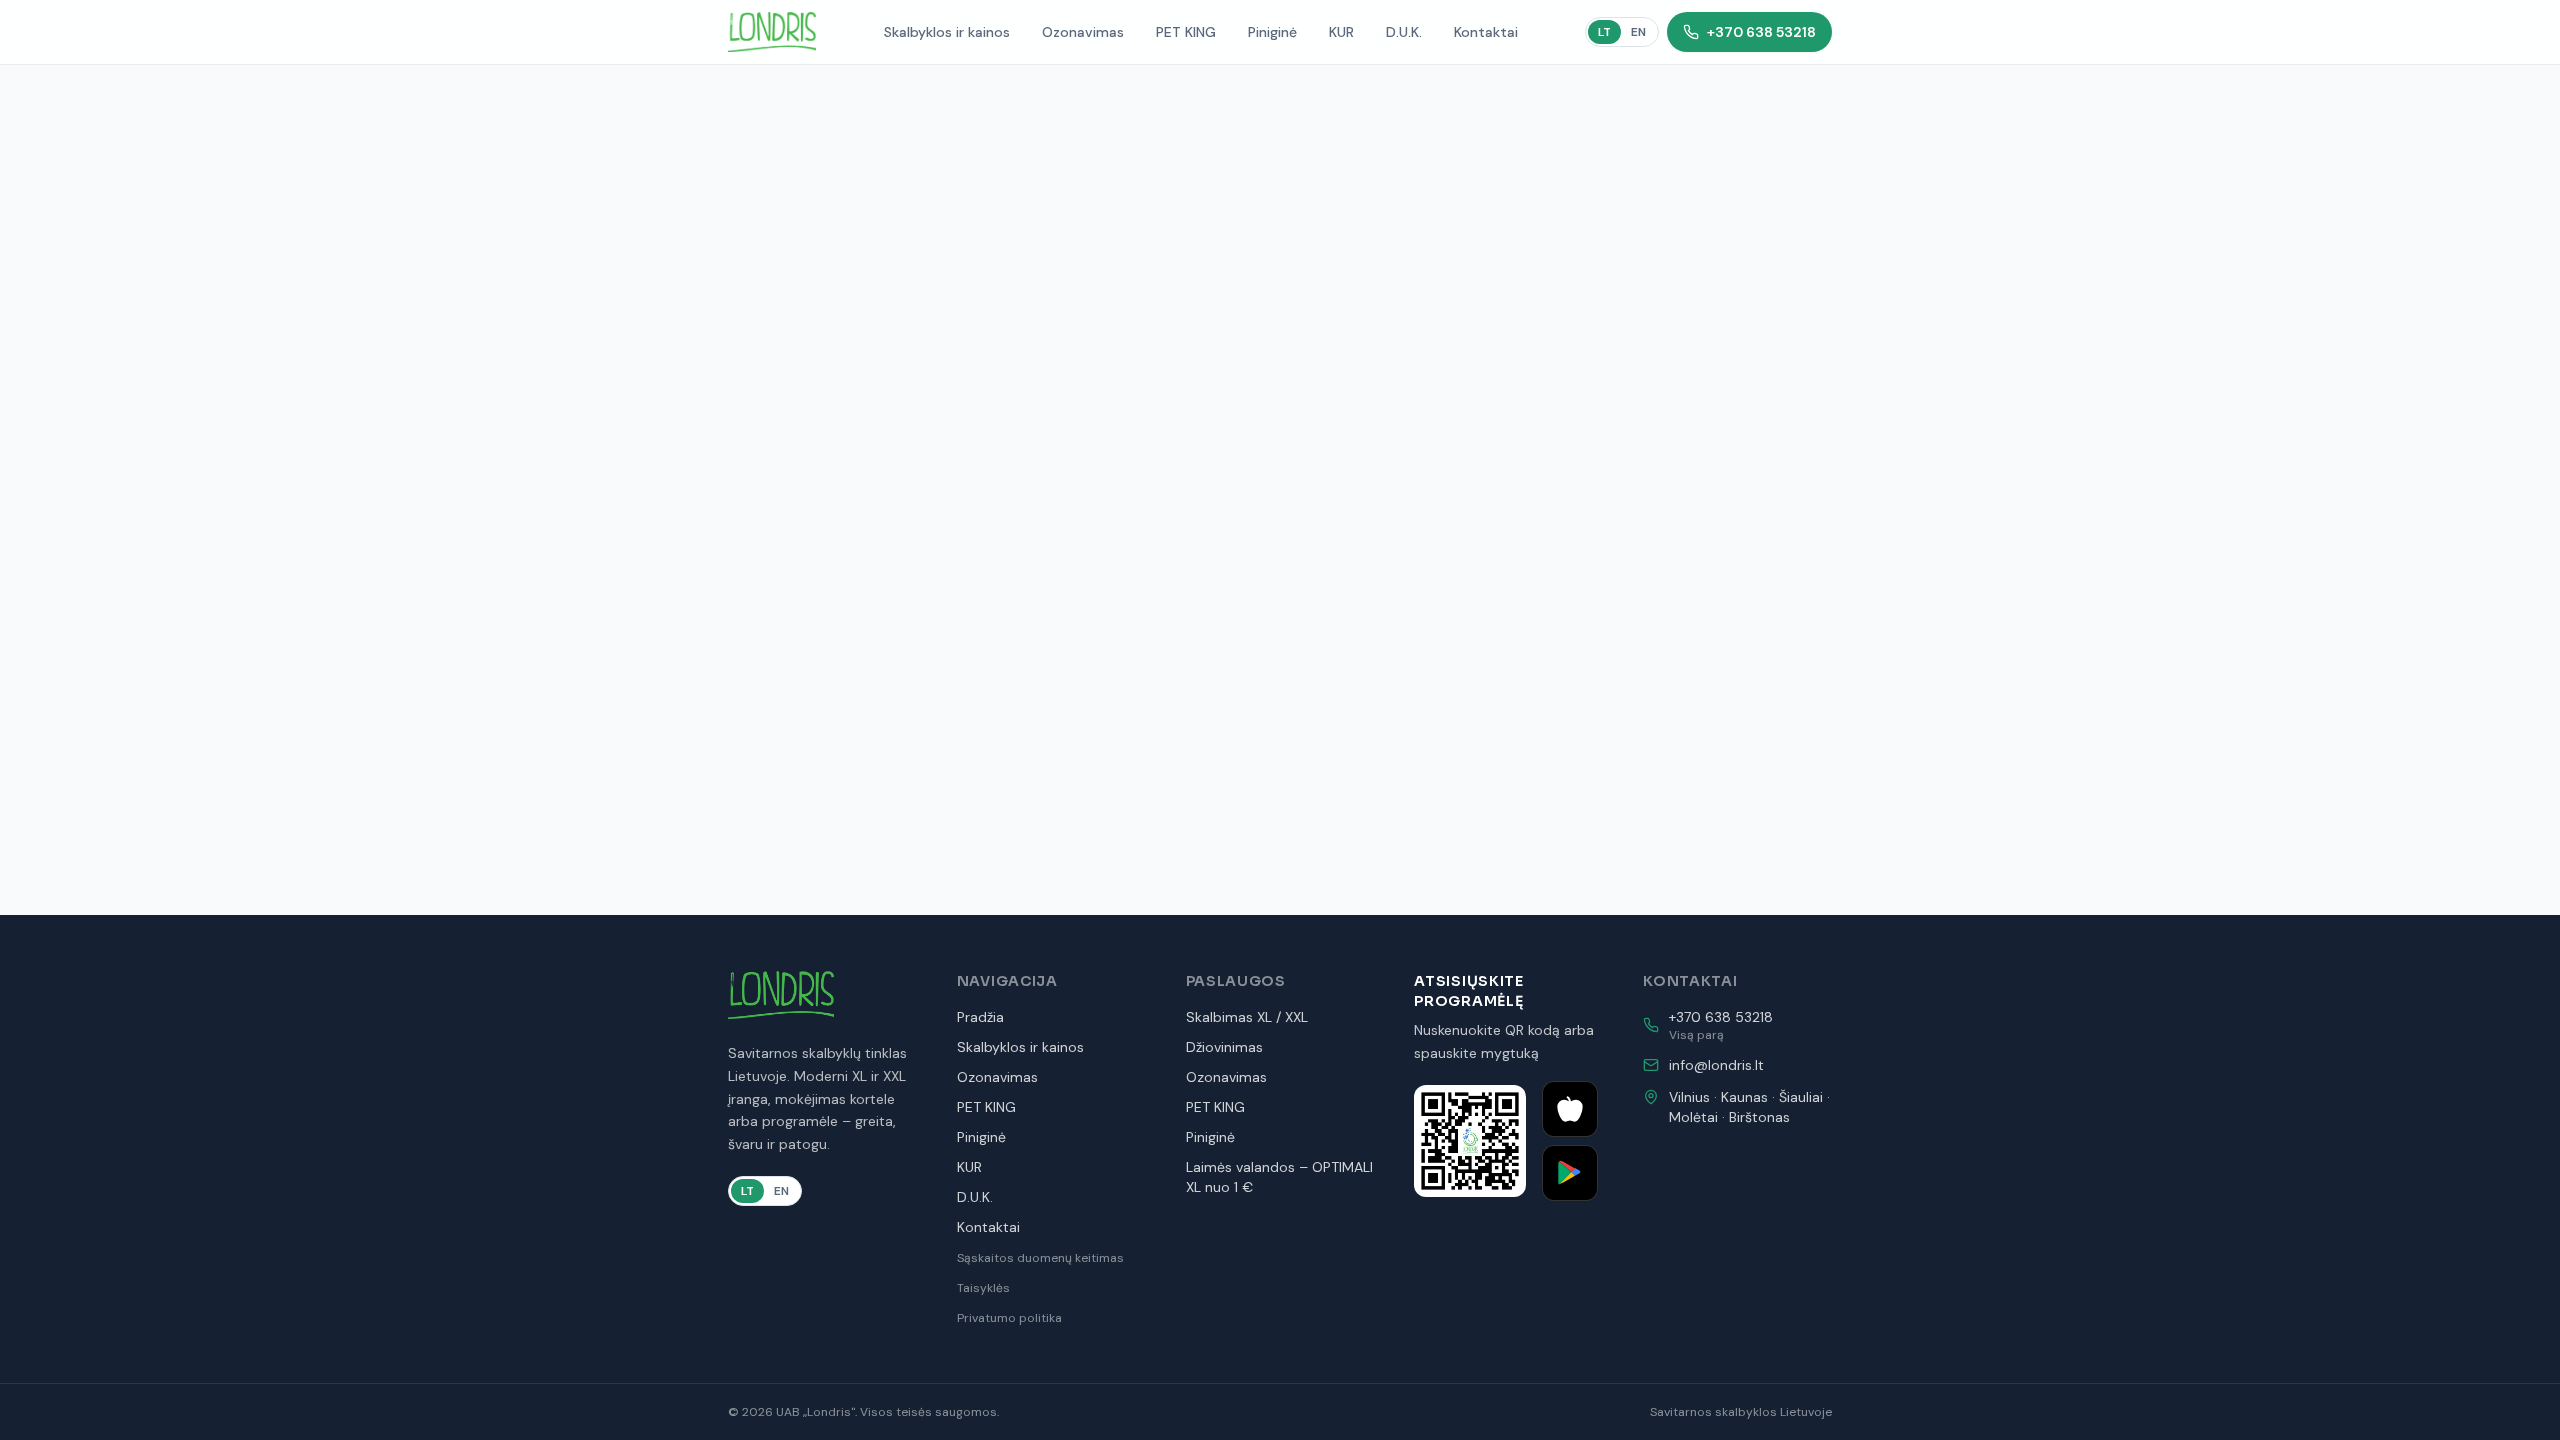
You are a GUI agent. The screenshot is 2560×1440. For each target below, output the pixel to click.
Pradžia (980, 1017)
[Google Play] (1570, 1173)
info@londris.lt (1716, 1065)
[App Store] (1570, 1109)
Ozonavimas (1083, 32)
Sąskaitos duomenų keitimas (1040, 1258)
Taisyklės (983, 1288)
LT (1604, 32)
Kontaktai (1486, 32)
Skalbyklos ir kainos (947, 32)
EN (1638, 32)
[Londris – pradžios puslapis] (772, 32)
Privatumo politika (1009, 1318)
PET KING (1186, 32)
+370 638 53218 (1761, 32)
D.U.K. (1404, 32)
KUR (1341, 32)
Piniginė (1272, 32)
